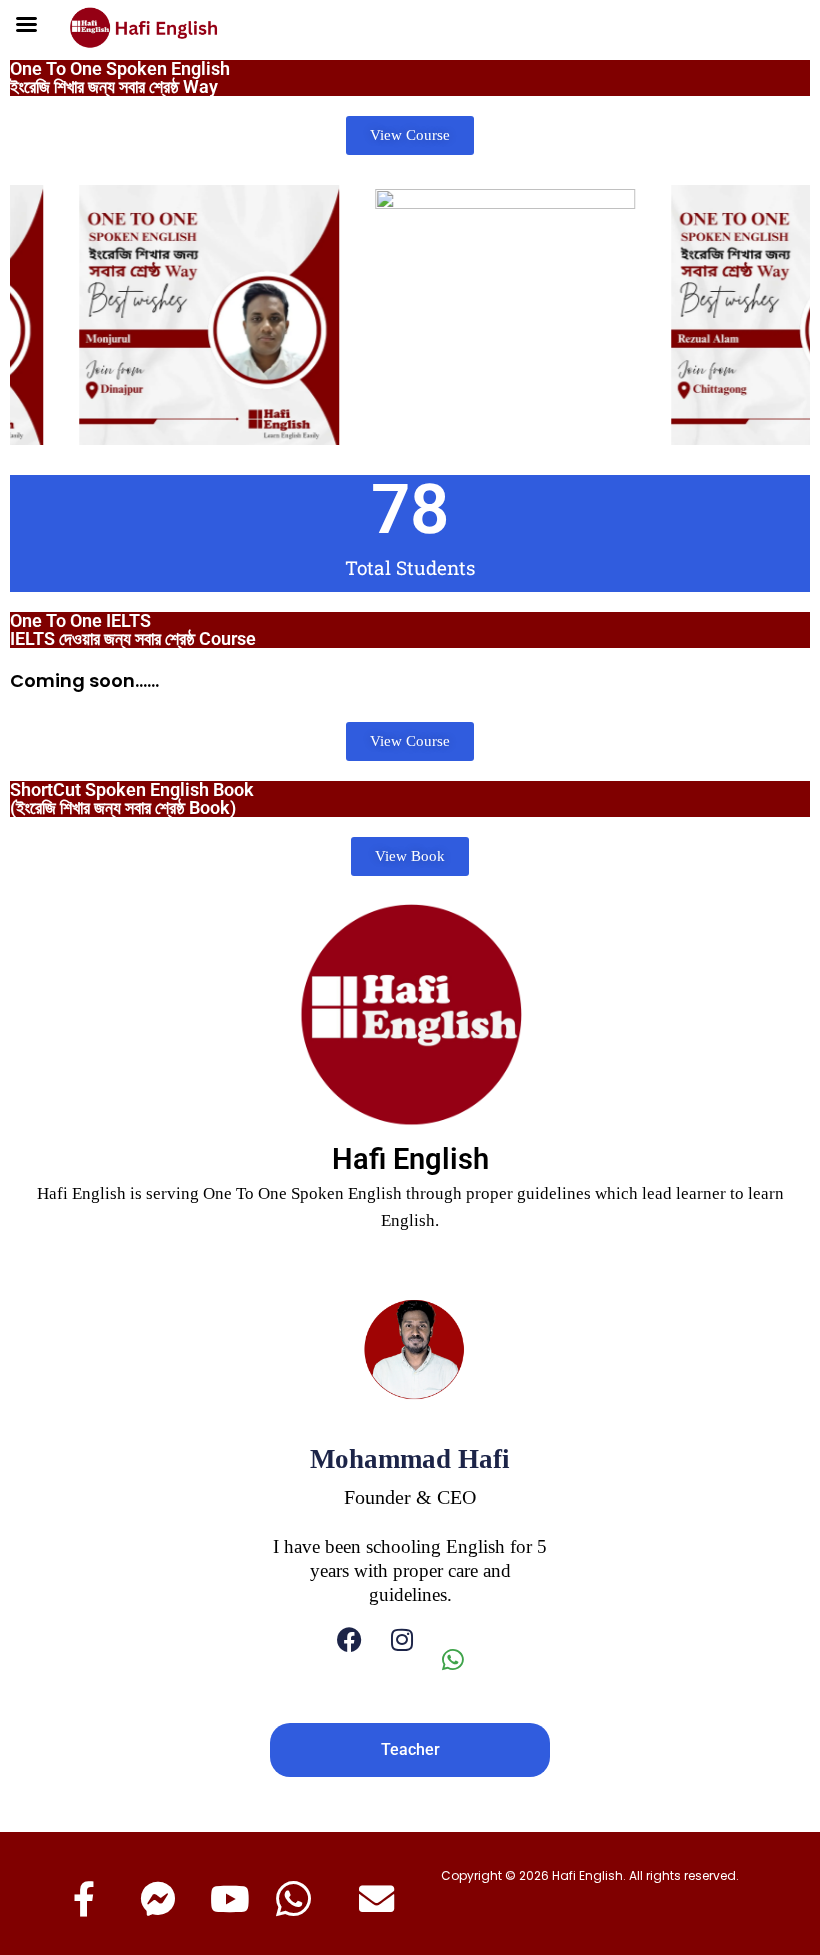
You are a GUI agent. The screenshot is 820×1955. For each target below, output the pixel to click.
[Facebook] (349, 1659)
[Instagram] (402, 1659)
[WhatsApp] (463, 1659)
